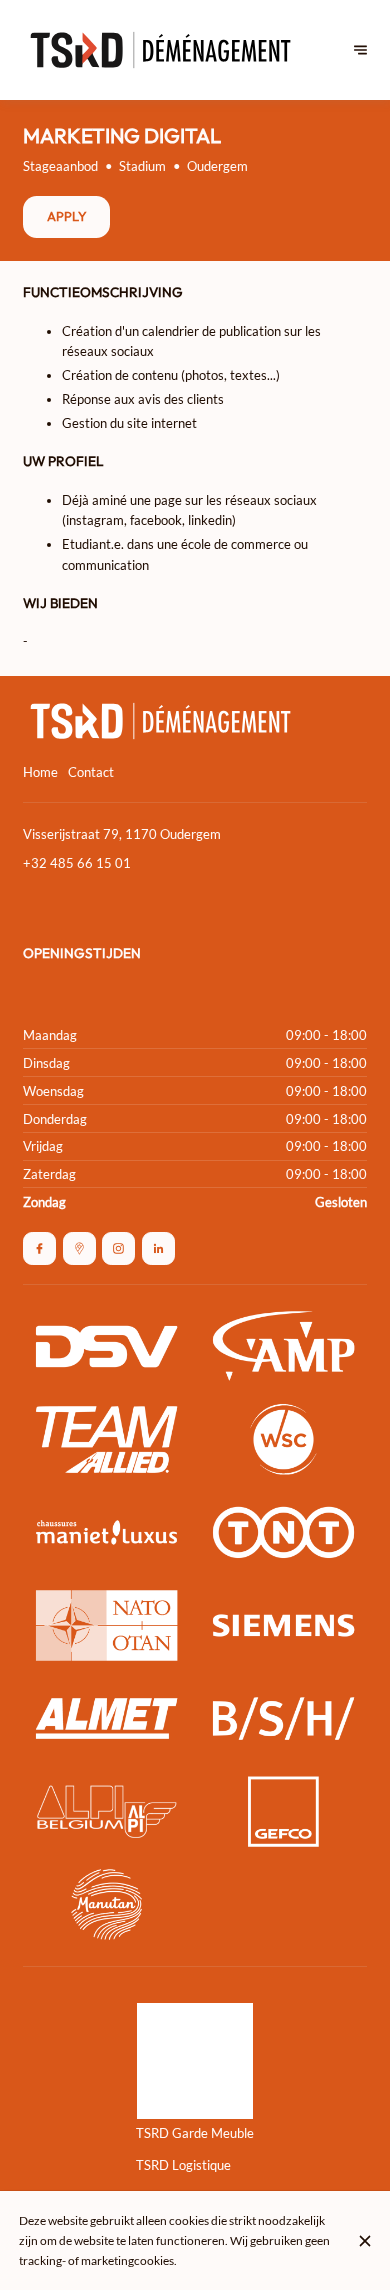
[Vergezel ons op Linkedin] (158, 1248)
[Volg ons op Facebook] (39, 1248)
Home (40, 772)
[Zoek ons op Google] (79, 1248)
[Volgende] (360, 50)
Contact (91, 772)
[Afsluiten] (364, 2241)
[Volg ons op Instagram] (118, 1248)
